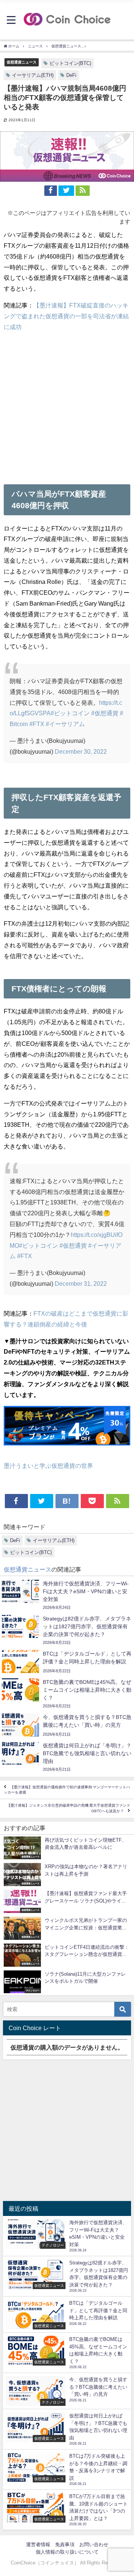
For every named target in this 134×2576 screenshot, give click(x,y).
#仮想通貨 (105, 713)
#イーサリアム (65, 724)
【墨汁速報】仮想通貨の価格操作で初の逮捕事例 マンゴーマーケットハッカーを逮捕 (67, 1790)
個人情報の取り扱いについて (67, 2552)
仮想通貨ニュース (22, 62)
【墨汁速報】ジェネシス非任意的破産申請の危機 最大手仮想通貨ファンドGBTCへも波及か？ (68, 1808)
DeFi (71, 75)
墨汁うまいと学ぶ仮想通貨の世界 (48, 1466)
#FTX (37, 724)
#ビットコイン (70, 713)
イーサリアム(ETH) (33, 75)
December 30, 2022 (81, 751)
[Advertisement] (67, 405)
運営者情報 (38, 2544)
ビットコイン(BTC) (70, 63)
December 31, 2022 (81, 1284)
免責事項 (65, 2544)
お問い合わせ (94, 2544)
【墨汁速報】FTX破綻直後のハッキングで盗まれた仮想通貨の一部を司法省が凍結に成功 (66, 316)
